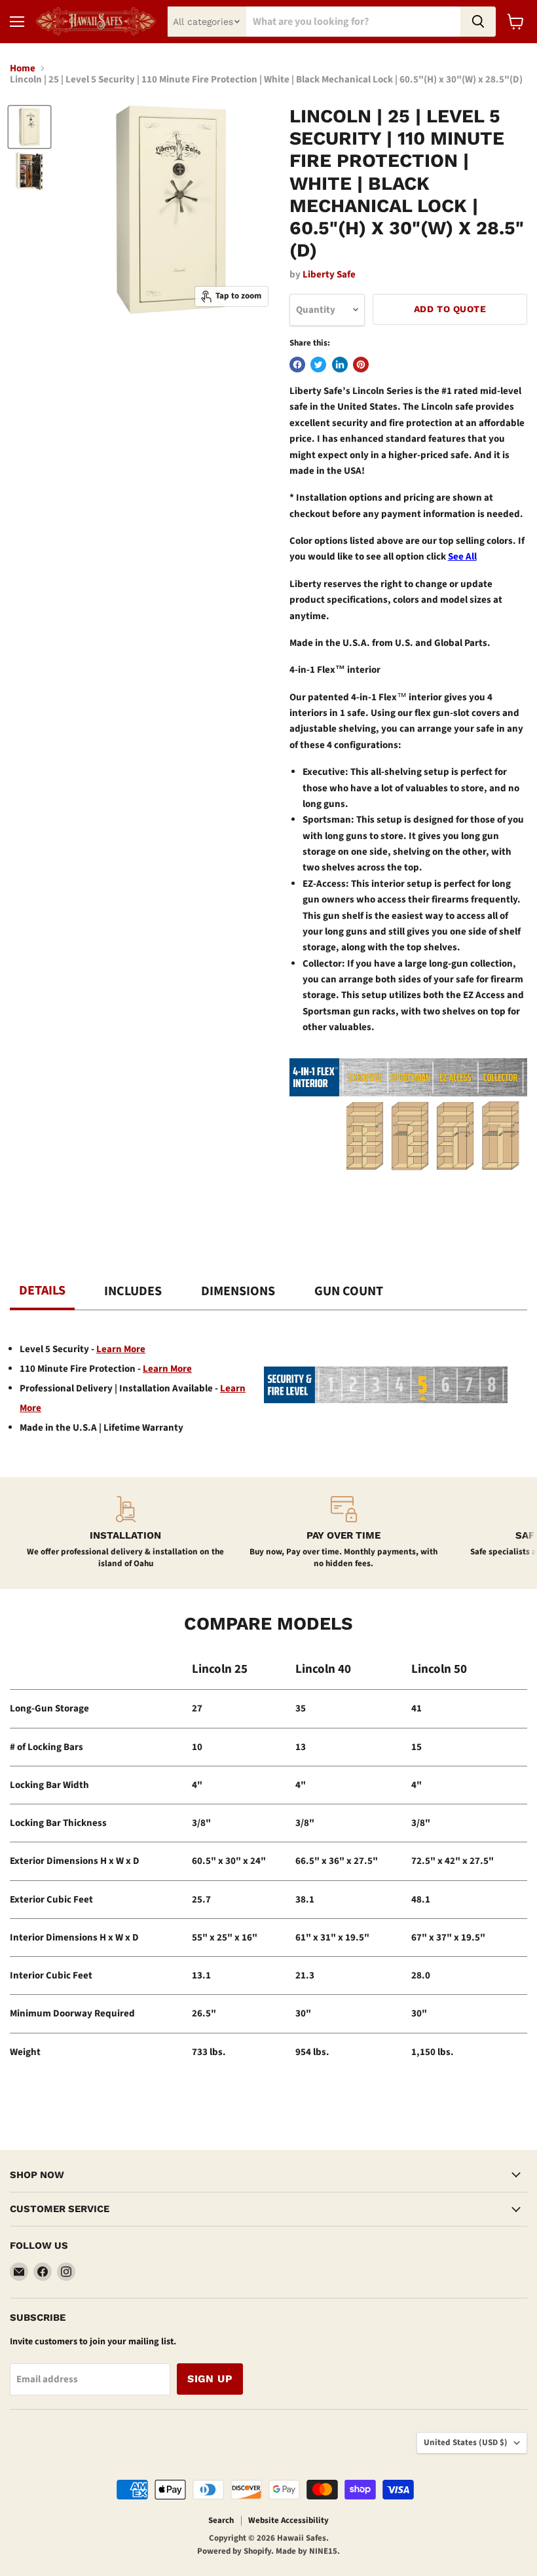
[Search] (478, 22)
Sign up (210, 2379)
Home (23, 68)
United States (466, 2442)
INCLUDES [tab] (133, 1291)
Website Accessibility (288, 2520)
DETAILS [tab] (42, 1291)
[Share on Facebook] (297, 365)
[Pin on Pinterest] (361, 365)
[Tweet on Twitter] (318, 365)
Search (221, 2520)
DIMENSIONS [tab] (238, 1291)
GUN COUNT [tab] (349, 1291)
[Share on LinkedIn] (340, 365)
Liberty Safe (329, 275)
